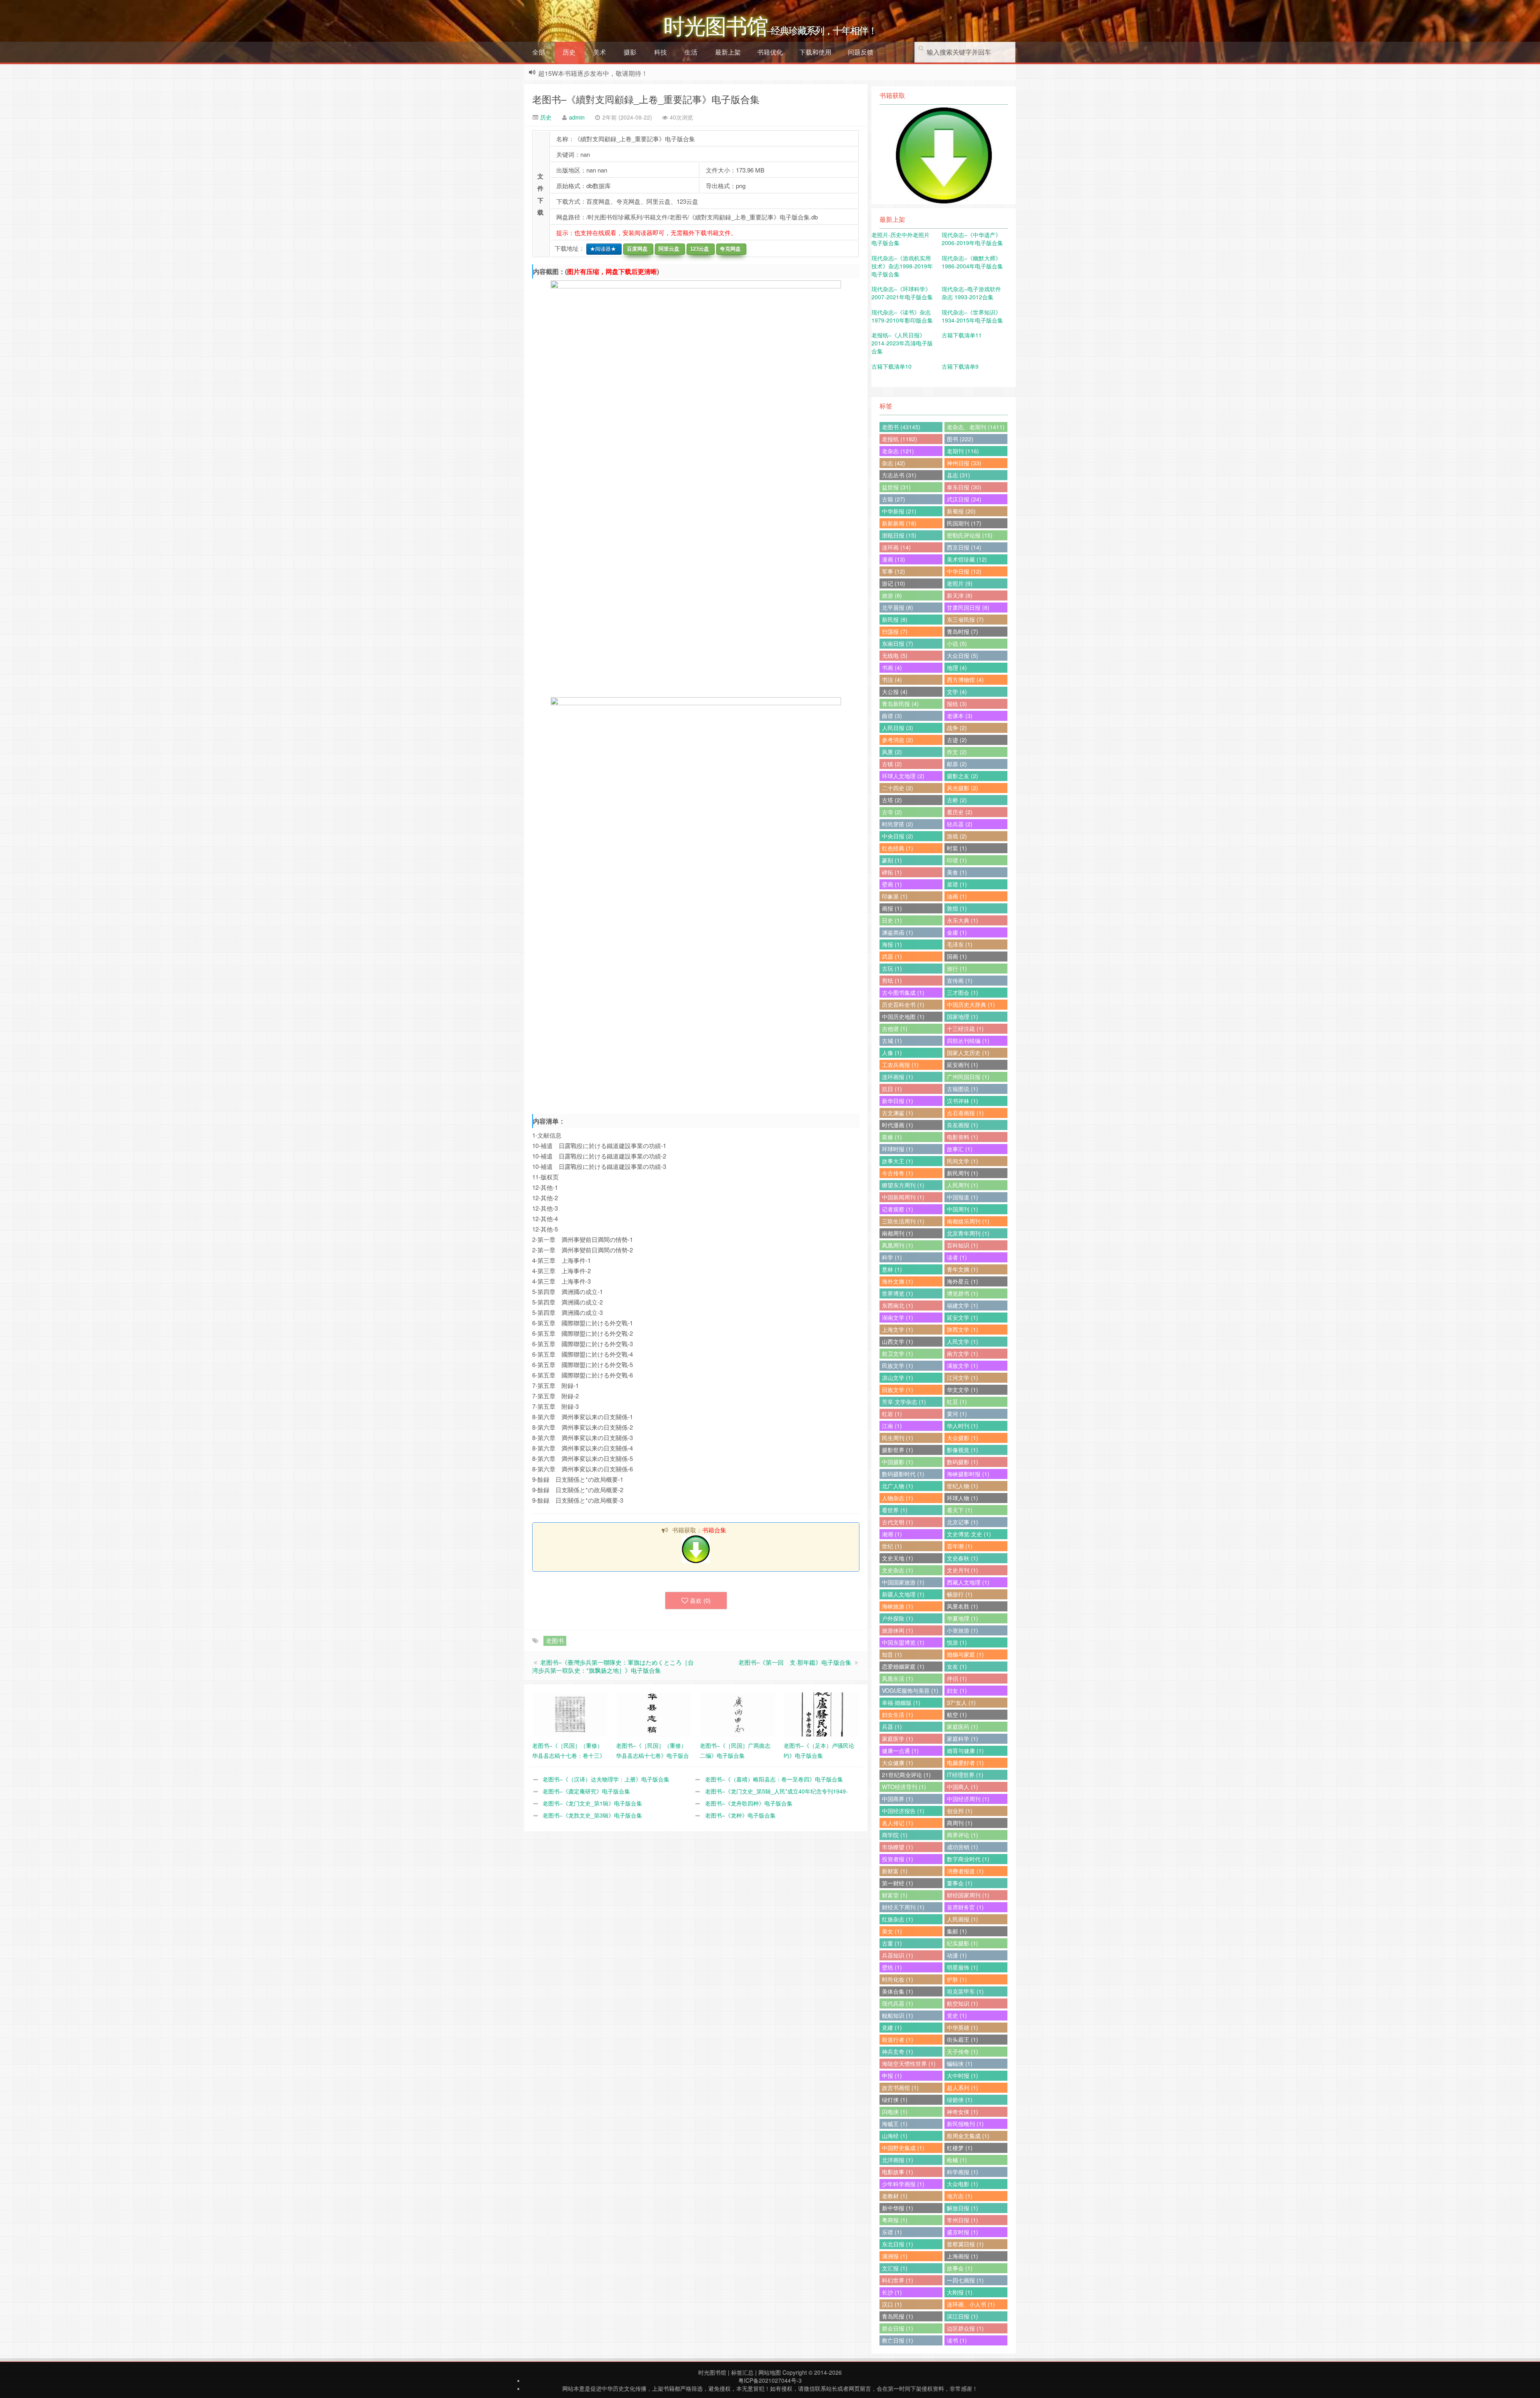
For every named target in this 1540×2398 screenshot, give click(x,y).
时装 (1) (957, 848)
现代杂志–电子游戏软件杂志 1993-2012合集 (971, 293)
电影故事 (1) (898, 2172)
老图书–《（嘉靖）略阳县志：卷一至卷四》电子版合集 (774, 1779)
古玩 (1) (892, 968)
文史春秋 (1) (962, 1558)
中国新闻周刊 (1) (903, 1197)
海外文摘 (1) (898, 1281)
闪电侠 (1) (895, 2112)
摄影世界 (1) (898, 1450)
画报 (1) (892, 908)
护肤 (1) (957, 1979)
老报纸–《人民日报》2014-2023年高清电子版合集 (902, 343)
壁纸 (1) (892, 1967)
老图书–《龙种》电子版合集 (740, 1815)
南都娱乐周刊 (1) (968, 1221)
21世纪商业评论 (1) (906, 1775)
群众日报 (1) (898, 2328)
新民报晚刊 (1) (965, 2124)
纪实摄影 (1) (962, 1943)
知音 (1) (892, 1654)
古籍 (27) (894, 499)
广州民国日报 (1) (968, 1077)
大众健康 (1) (898, 1763)
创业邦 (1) (960, 1811)
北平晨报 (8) (898, 607)
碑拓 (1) (892, 872)
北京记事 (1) (962, 1522)
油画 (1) (957, 896)
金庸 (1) (957, 932)
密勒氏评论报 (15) (970, 535)
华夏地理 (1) (962, 1618)
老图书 (555, 1640)
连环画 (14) (896, 547)
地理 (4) (957, 667)
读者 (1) (957, 1257)
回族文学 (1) (898, 1390)
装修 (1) (892, 1137)
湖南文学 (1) (898, 1317)
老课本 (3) (960, 716)
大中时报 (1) (962, 2075)
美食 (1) (957, 872)
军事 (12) (894, 571)
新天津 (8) (960, 595)
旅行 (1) (957, 968)
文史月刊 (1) (962, 1570)
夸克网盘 (729, 249)
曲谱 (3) (892, 716)
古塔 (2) (892, 800)
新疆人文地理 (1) (903, 1594)
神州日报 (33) (964, 463)
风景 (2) (892, 752)
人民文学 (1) (962, 1341)
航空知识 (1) (962, 2003)
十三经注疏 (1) (965, 1029)
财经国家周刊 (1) (968, 1895)
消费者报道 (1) (965, 1871)
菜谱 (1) (957, 884)
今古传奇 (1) (898, 1173)
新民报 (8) (895, 619)
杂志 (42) (894, 463)
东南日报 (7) (898, 643)
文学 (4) (957, 692)
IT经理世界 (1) (965, 1775)
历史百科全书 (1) (903, 1004)
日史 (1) (892, 920)
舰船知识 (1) (898, 2015)
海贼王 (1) (895, 2124)
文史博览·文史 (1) (969, 1534)
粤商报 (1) (895, 2220)
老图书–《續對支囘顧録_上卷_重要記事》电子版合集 (646, 99)
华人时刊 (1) (962, 1426)
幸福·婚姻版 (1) (901, 1702)
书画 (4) (892, 667)
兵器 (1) (892, 1726)
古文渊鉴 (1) (898, 1113)
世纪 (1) (892, 1546)
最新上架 (728, 52)
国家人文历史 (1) (968, 1053)
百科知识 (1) (962, 1245)
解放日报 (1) (962, 2208)
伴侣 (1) (957, 1678)
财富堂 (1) (895, 1895)
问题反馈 (861, 52)
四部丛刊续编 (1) (968, 1041)
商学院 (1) (895, 1835)
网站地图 (770, 2372)
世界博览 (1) (898, 1293)
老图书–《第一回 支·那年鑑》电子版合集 (795, 1662)
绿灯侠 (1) (895, 2100)
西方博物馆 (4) (965, 680)
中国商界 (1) (898, 1799)
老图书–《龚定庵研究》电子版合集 (586, 1791)
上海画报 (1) (962, 2256)
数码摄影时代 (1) (903, 1474)
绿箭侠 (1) (960, 2100)
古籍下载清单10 (892, 366)
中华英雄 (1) (962, 2027)
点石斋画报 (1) (965, 1113)
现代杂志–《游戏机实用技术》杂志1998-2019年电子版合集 (902, 266)
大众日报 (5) (962, 655)
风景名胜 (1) (962, 1606)
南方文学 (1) (962, 1353)
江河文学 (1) (962, 1378)
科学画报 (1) (962, 2172)
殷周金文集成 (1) (968, 2136)
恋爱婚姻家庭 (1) (903, 1666)
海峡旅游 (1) (898, 1606)
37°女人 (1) (961, 1702)
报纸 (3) (957, 704)
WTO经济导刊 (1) (904, 1787)
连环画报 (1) (898, 1077)
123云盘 (698, 249)
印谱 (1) (957, 860)
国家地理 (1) (962, 1016)
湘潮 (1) (892, 1534)
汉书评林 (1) (962, 1101)
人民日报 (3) (898, 728)
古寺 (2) (892, 812)
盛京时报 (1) (962, 2232)
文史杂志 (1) (898, 1570)
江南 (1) (892, 1426)
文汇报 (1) (895, 2268)
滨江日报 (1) (962, 2316)
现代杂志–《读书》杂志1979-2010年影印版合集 (902, 316)
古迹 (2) (957, 740)
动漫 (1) (957, 1955)
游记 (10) (894, 583)
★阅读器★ (601, 249)
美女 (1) (892, 1931)
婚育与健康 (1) (965, 1751)
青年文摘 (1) (962, 1269)
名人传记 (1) (898, 1823)
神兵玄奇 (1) (898, 2051)
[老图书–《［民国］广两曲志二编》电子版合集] (738, 1714)
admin (577, 117)
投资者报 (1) (898, 1859)
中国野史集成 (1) (903, 2148)
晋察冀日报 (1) (965, 2244)
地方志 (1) (960, 2196)
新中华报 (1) (898, 2208)
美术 (600, 52)
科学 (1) (892, 1257)
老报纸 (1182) (900, 439)
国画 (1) (957, 956)
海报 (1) (892, 944)
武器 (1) (892, 956)
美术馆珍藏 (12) (967, 559)
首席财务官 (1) (965, 1907)
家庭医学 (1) (898, 1739)
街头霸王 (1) (962, 2039)
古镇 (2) (892, 764)
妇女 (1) (957, 1690)
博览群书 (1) (962, 1293)
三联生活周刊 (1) (903, 1221)
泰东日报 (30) (964, 487)
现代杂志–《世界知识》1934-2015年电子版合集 (972, 316)
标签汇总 (742, 2372)
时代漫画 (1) (898, 1125)
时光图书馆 (712, 2372)
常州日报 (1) (962, 2220)
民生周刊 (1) (898, 1438)
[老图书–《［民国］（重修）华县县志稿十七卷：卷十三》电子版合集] (570, 1714)
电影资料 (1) (962, 1137)
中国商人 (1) (962, 1787)
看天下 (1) (960, 1510)
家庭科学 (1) (962, 1739)
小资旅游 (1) (962, 1630)
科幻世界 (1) (898, 2280)
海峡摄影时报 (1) (968, 1474)
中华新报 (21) (899, 511)
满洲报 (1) (895, 2256)
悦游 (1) (957, 1642)
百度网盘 (636, 249)
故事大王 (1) (898, 1161)
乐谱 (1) (892, 2232)
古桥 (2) (957, 800)
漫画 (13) (894, 559)
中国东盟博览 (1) (903, 1642)
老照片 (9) (960, 583)
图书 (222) (960, 439)
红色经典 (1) (898, 848)
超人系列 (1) (962, 2088)
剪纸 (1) (892, 980)
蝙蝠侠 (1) (960, 2063)
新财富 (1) (895, 1871)
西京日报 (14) (964, 547)
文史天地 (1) (898, 1558)
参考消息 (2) (898, 740)
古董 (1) (892, 1943)
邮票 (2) (957, 764)
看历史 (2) (960, 812)
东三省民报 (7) (965, 619)
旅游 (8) (892, 595)
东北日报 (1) (898, 2244)
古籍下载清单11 (962, 335)
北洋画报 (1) (898, 2160)
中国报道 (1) (962, 1197)
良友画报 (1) (962, 1125)
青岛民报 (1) (898, 2316)
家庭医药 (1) (962, 1726)
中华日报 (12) (964, 571)
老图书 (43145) (901, 427)
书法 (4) (892, 680)
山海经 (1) (895, 2136)
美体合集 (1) (898, 1991)
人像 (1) (892, 1053)
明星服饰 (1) (962, 1967)
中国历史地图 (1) (903, 1016)
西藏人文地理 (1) (968, 1582)
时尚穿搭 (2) (898, 824)
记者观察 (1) (898, 1209)
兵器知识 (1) (898, 1955)
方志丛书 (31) (899, 475)
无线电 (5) (895, 655)
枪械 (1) (957, 2160)
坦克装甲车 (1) (965, 1991)
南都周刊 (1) (898, 1233)
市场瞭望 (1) (898, 1847)
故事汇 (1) (960, 1149)
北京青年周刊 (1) (968, 1233)
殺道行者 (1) (898, 2039)
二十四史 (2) (898, 788)
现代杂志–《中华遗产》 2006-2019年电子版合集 (972, 239)
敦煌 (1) (957, 908)
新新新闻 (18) (899, 523)
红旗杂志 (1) (898, 1919)
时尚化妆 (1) (898, 1979)
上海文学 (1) (898, 1329)
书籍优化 (770, 52)
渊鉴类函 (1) (898, 932)
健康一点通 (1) (900, 1751)
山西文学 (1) (898, 1341)
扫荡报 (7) (895, 631)
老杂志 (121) (898, 451)
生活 (691, 52)
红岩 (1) (892, 1414)
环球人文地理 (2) (903, 776)
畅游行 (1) (960, 1594)
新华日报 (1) (898, 1101)
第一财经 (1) (898, 1883)
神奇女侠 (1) (962, 2112)
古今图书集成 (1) (903, 992)
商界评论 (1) (962, 1835)
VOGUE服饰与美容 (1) (910, 1690)
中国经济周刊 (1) (968, 1799)
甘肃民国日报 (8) (968, 607)
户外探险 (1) (898, 1618)
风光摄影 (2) (962, 788)
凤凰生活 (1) (898, 1678)
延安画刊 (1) (962, 1065)
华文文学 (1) (962, 1390)
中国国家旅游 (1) (903, 1582)
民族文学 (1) (898, 1365)
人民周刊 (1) (962, 1185)
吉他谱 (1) (895, 1029)
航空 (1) (957, 1714)
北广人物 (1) (898, 1486)
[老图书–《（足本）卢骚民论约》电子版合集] (822, 1714)
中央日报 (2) (898, 836)
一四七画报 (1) (965, 2280)
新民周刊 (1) (962, 1173)
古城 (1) (892, 1041)
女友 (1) (957, 1666)
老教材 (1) (895, 2196)
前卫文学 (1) (898, 1353)
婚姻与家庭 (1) (965, 1654)
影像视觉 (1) (962, 1450)
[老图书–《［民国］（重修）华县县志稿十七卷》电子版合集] (654, 1714)
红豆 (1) (957, 1402)
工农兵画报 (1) (900, 1065)
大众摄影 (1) (962, 1438)
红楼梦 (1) (960, 2148)
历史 (569, 52)
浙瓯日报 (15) (899, 535)
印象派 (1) (895, 896)
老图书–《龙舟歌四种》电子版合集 (749, 1803)
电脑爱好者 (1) (965, 1763)
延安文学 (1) (962, 1317)
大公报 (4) (895, 692)
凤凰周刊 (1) (898, 1245)
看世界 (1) (895, 1510)
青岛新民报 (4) (900, 704)
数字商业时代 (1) (968, 1859)
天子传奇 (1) (962, 2051)
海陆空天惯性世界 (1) (909, 2063)
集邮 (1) (957, 1931)
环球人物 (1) (962, 1498)
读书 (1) (957, 2340)
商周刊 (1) (960, 1823)
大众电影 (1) (962, 2184)
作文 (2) (957, 752)
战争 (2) (957, 728)
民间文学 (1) (962, 1161)
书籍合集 (714, 1530)
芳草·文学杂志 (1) (904, 1402)
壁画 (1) (892, 884)
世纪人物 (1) (962, 1486)
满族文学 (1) (962, 1365)
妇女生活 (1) (898, 1714)
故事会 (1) (960, 2268)
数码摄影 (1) (962, 1462)
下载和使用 (815, 52)
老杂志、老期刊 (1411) (976, 427)
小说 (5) (957, 643)
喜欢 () (700, 1600)
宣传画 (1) (960, 980)
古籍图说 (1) (962, 1089)
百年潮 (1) (960, 1546)
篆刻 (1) (892, 860)
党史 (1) (957, 2015)
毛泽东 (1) (960, 944)
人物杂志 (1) (898, 1498)
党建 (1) (892, 2027)
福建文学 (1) (962, 1305)
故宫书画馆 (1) (900, 2088)
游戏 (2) (957, 836)
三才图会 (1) (962, 992)
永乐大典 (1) (962, 920)
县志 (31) (958, 475)
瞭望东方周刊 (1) (903, 1185)
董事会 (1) (960, 1883)
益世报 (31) (896, 487)
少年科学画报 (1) (903, 2184)
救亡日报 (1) (898, 2340)
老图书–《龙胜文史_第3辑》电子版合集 (592, 1815)
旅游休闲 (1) (898, 1630)
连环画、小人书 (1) (971, 2304)
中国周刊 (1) (962, 1209)
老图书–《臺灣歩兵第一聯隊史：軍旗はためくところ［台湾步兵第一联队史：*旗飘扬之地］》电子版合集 (613, 1666)
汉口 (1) (892, 2304)
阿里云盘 (667, 249)
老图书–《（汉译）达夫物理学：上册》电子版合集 (606, 1779)
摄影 (630, 52)
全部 (539, 52)
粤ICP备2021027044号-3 (770, 2380)
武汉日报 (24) (964, 499)
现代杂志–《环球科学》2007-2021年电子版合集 (902, 293)
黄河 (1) (957, 1414)
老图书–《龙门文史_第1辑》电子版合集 (592, 1803)
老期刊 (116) (963, 451)
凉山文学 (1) (898, 1378)
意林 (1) (892, 1269)
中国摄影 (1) (898, 1462)
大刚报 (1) (960, 2292)
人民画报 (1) (962, 1919)
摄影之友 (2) (962, 776)
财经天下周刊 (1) (903, 1907)
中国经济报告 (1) (903, 1811)
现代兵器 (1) (898, 2003)
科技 (661, 52)
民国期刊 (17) (964, 523)
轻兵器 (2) (960, 824)
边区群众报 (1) (965, 2328)
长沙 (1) (892, 2292)
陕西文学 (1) (962, 1329)
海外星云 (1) (962, 1281)
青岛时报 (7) (962, 631)
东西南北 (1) (898, 1305)
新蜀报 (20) (961, 511)
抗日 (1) (892, 1089)
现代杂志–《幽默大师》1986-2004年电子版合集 (972, 262)
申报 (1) (892, 2075)
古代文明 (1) (898, 1522)
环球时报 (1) (898, 1149)
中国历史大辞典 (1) (971, 1004)
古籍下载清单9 (960, 366)
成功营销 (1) (962, 1847)
